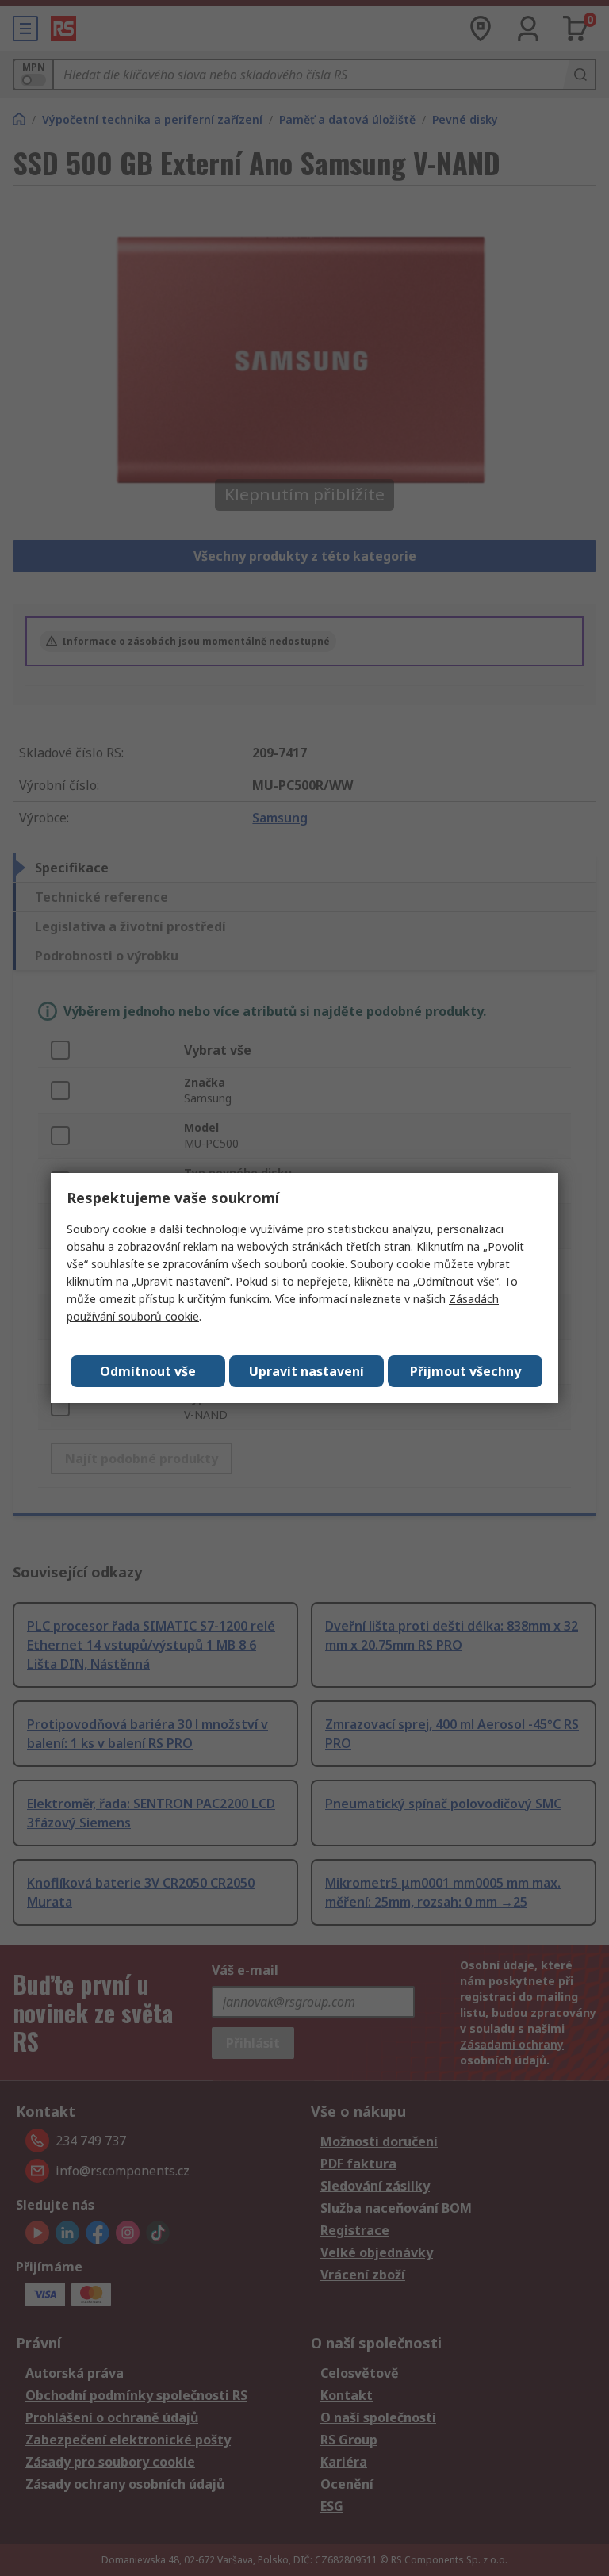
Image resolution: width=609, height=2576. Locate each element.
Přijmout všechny (465, 1371)
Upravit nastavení (306, 1371)
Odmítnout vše (148, 1371)
